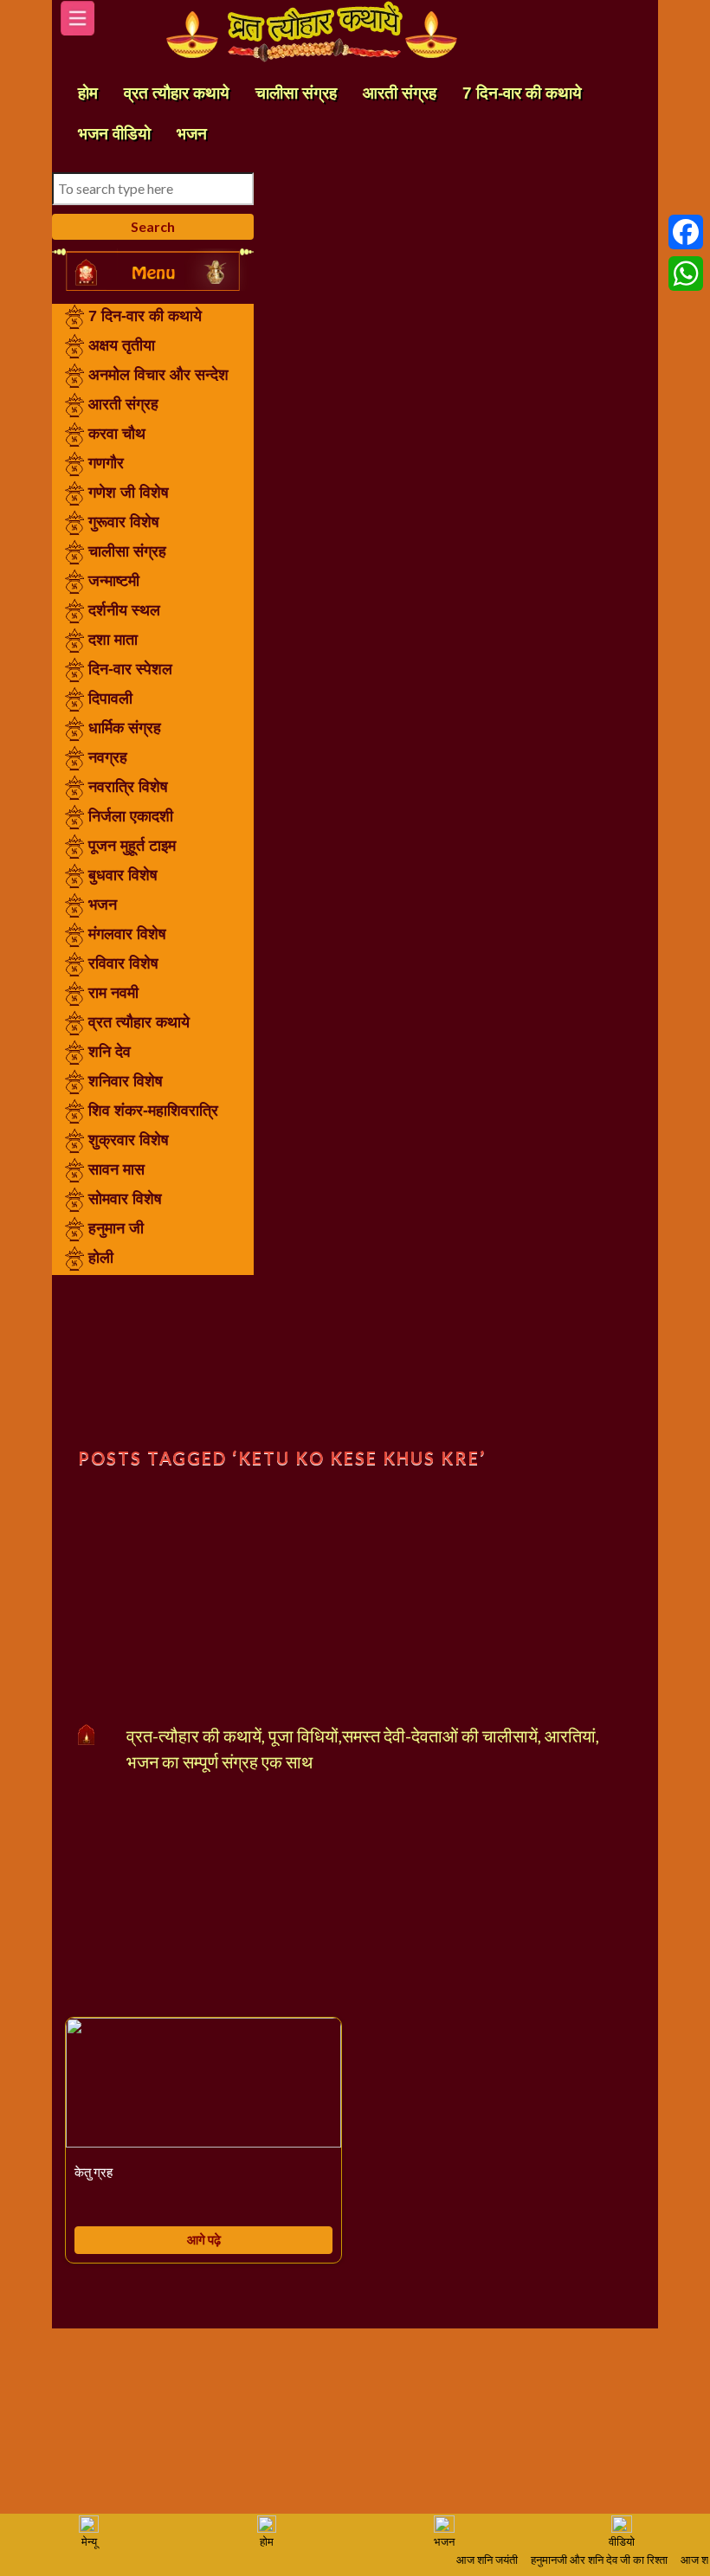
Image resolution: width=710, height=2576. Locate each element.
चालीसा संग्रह (296, 93)
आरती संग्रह (400, 93)
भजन (192, 134)
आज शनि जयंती (478, 2561)
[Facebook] (686, 232)
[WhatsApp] (686, 274)
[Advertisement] (153, 1362)
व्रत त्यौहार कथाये (177, 93)
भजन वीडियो (114, 134)
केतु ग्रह (94, 2173)
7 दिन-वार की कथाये (522, 93)
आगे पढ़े (204, 2239)
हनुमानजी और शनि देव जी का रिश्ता (590, 2561)
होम (88, 93)
